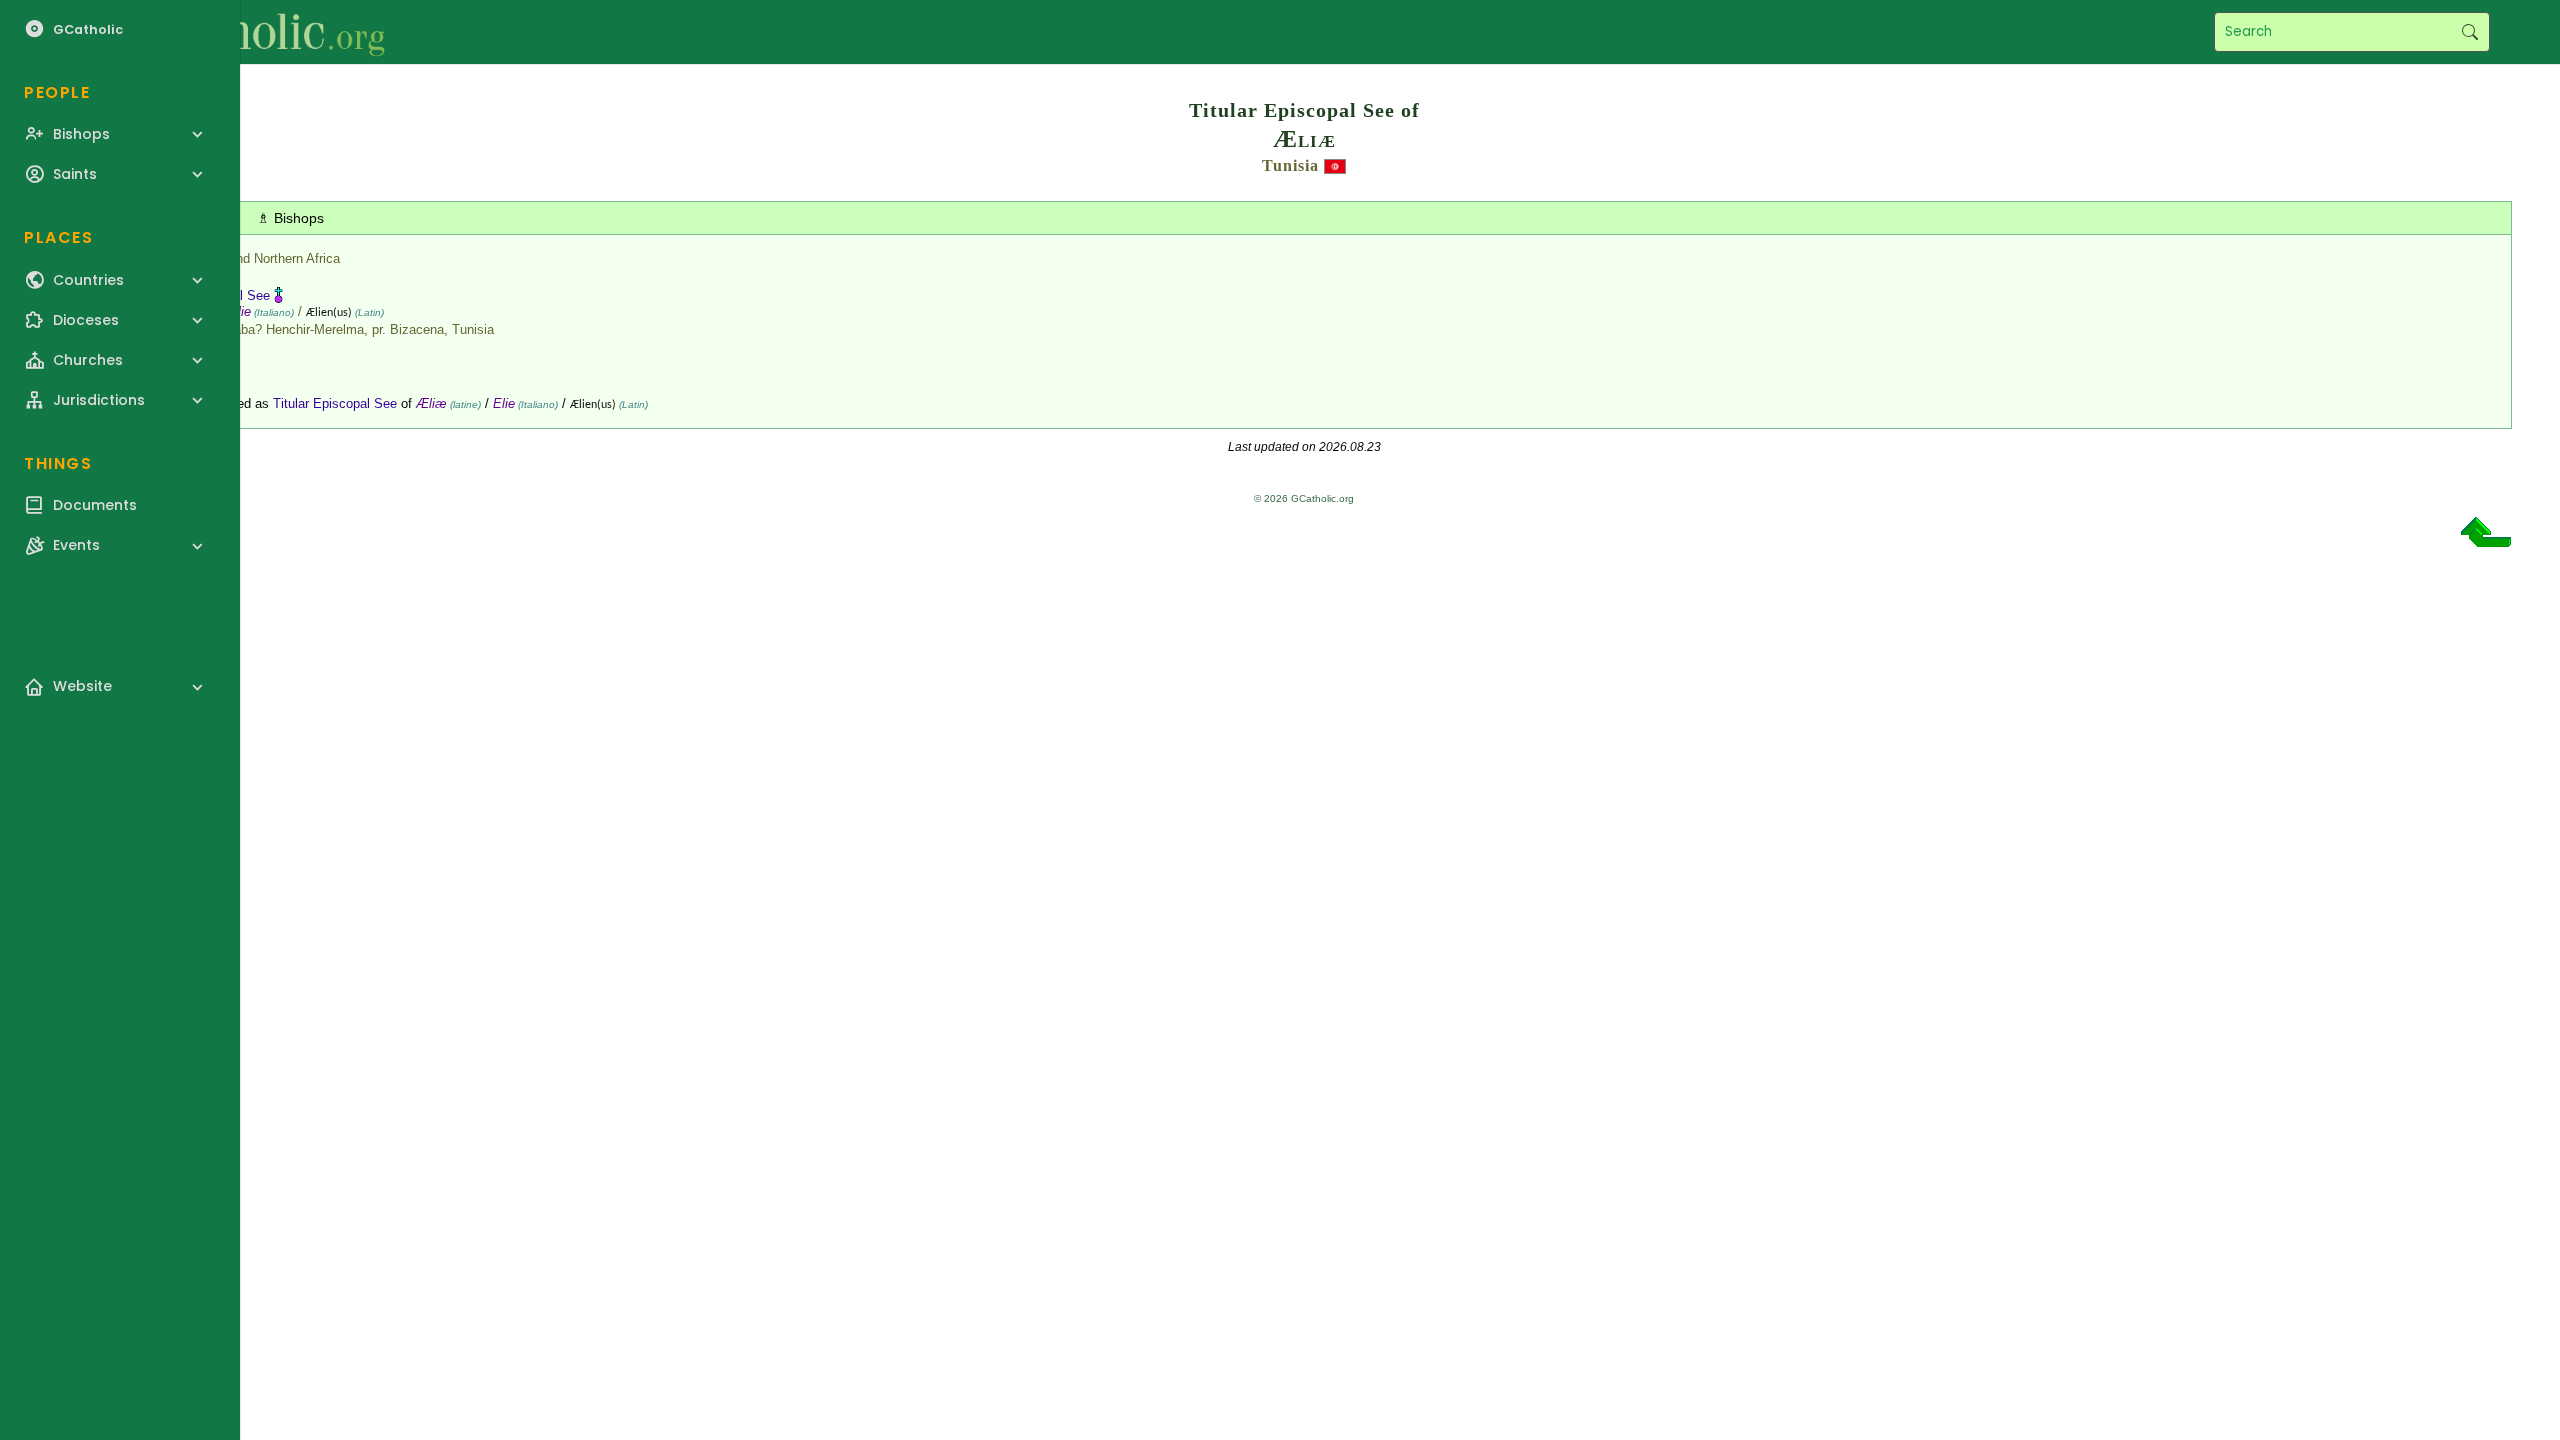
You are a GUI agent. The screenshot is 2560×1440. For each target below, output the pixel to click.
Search (2469, 32)
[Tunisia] (1335, 165)
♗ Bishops (290, 218)
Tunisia (1290, 165)
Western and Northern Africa (258, 258)
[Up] (2486, 539)
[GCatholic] (246, 32)
